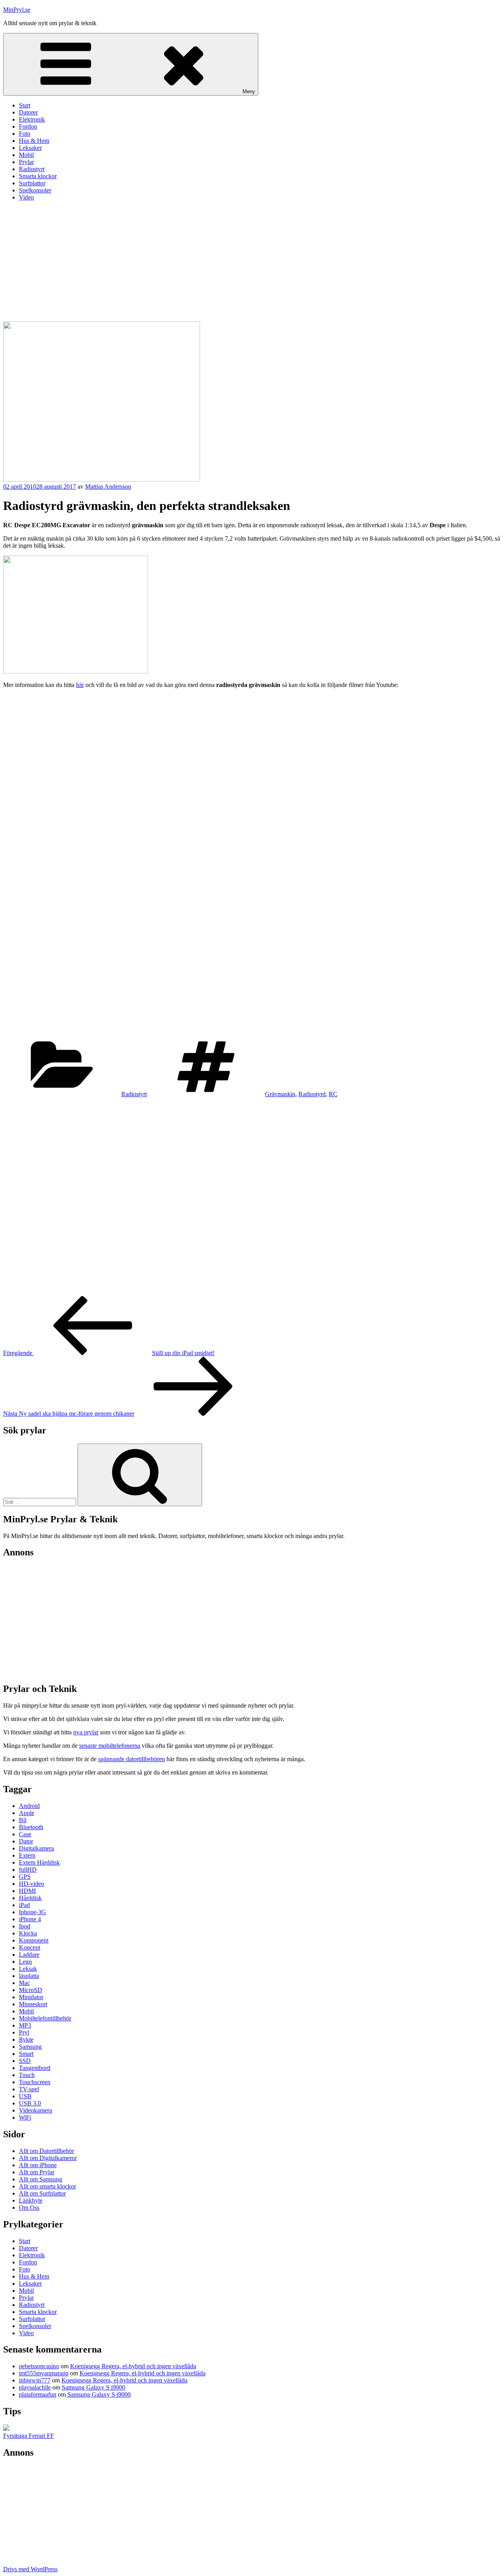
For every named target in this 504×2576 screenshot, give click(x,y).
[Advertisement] (252, 262)
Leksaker (30, 148)
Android (29, 1806)
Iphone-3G (32, 1912)
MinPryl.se (17, 10)
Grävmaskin (280, 1094)
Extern (27, 1855)
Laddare (29, 1955)
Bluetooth (31, 1827)
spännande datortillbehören (132, 1759)
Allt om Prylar (37, 2172)
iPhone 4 (30, 1919)
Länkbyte (31, 2200)
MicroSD (31, 1990)
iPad (24, 1905)
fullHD (28, 1870)
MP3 (25, 2025)
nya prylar (86, 1732)
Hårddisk (30, 1898)
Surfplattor (32, 183)
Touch (27, 2075)
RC (333, 1094)
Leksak (28, 1969)
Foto (25, 134)
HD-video (31, 1884)
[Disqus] (252, 1196)
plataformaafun (38, 2394)
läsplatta (29, 1976)
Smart (26, 2054)
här (80, 685)
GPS (25, 1877)
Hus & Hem (34, 141)
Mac (24, 1983)
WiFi (25, 2117)
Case (25, 1834)
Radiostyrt (32, 169)
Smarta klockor (38, 176)
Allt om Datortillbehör (46, 2151)
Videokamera (35, 2110)
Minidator (31, 1997)
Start (25, 105)
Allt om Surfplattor (42, 2193)
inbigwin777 (35, 2380)
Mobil (26, 155)
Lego (25, 1962)
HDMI (27, 1891)
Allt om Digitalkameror (48, 2158)
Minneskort (33, 2004)
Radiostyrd (312, 1094)
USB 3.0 (30, 2103)
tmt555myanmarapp (44, 2373)
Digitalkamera (36, 1848)
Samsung (30, 2047)
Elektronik (32, 119)
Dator (26, 1841)
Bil (23, 1820)
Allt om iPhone (38, 2165)
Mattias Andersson (108, 487)
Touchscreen (35, 2082)
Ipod (25, 1926)
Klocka (28, 1933)
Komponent (34, 1940)
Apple (27, 1813)
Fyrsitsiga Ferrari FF (29, 2436)
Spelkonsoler (35, 190)
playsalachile (35, 2387)
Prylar (26, 162)
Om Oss (29, 2208)
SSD (25, 2061)
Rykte (26, 2040)
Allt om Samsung (41, 2179)
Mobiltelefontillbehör (45, 2018)
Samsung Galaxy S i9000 (94, 2387)
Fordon (28, 126)
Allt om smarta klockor (47, 2186)
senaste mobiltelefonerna (110, 1746)
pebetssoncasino (39, 2366)
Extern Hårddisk (39, 1862)
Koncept (30, 1947)
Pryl (24, 2032)
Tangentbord (35, 2068)
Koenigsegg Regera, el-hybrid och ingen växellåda (133, 2366)
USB (25, 2096)
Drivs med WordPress (30, 2569)
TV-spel (29, 2089)
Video (26, 197)
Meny (249, 91)
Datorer (28, 112)
